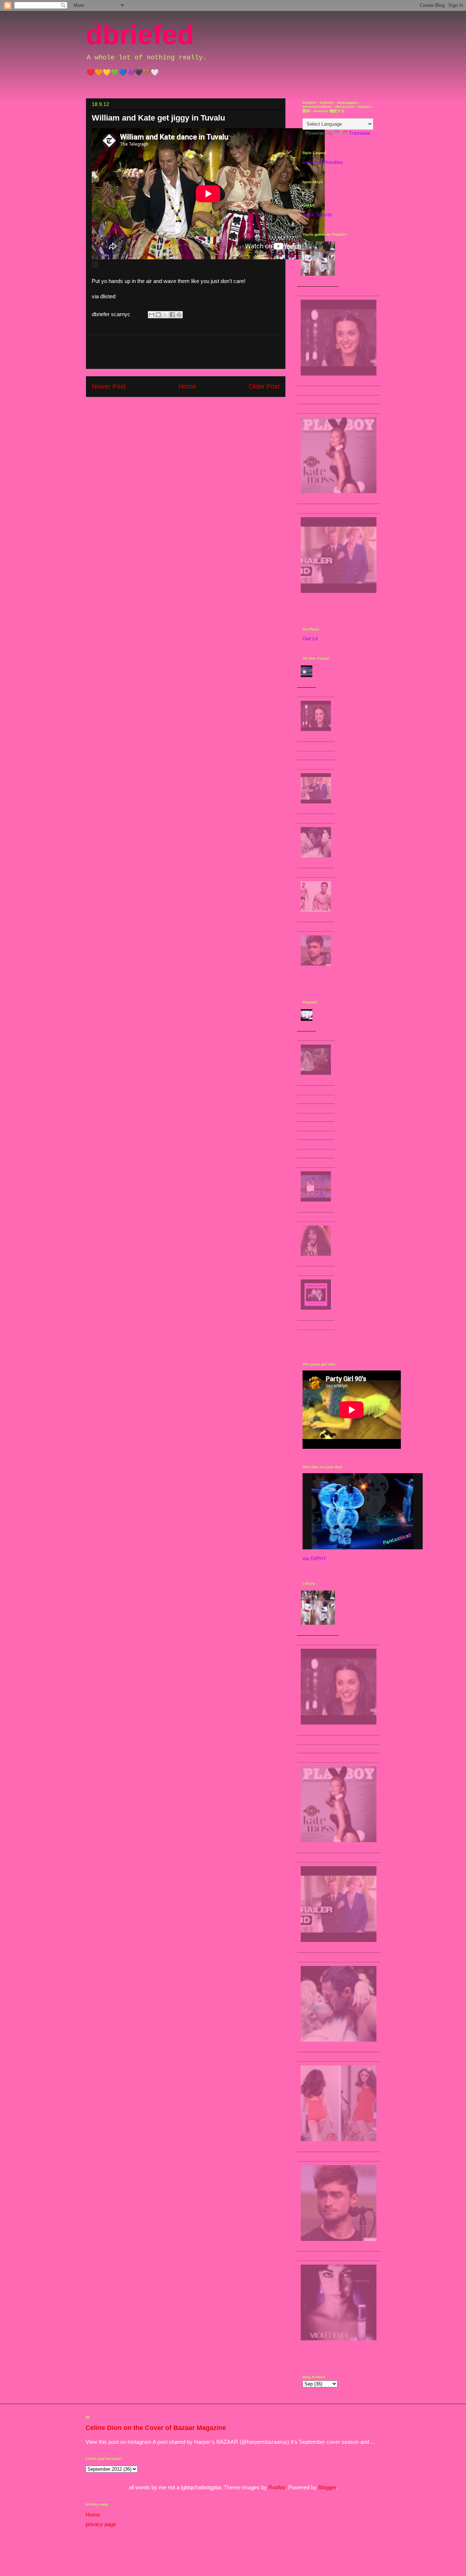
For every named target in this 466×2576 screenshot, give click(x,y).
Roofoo (277, 2487)
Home (187, 386)
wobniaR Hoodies (323, 162)
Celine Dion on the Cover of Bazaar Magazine (156, 2428)
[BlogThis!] (158, 315)
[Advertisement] (186, 352)
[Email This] (151, 315)
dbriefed (140, 35)
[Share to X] (165, 315)
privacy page (101, 2524)
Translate (360, 133)
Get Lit (310, 638)
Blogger (327, 2487)
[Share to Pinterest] (179, 315)
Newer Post (109, 386)
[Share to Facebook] (172, 315)
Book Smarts (317, 215)
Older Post (264, 386)
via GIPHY (314, 1558)
